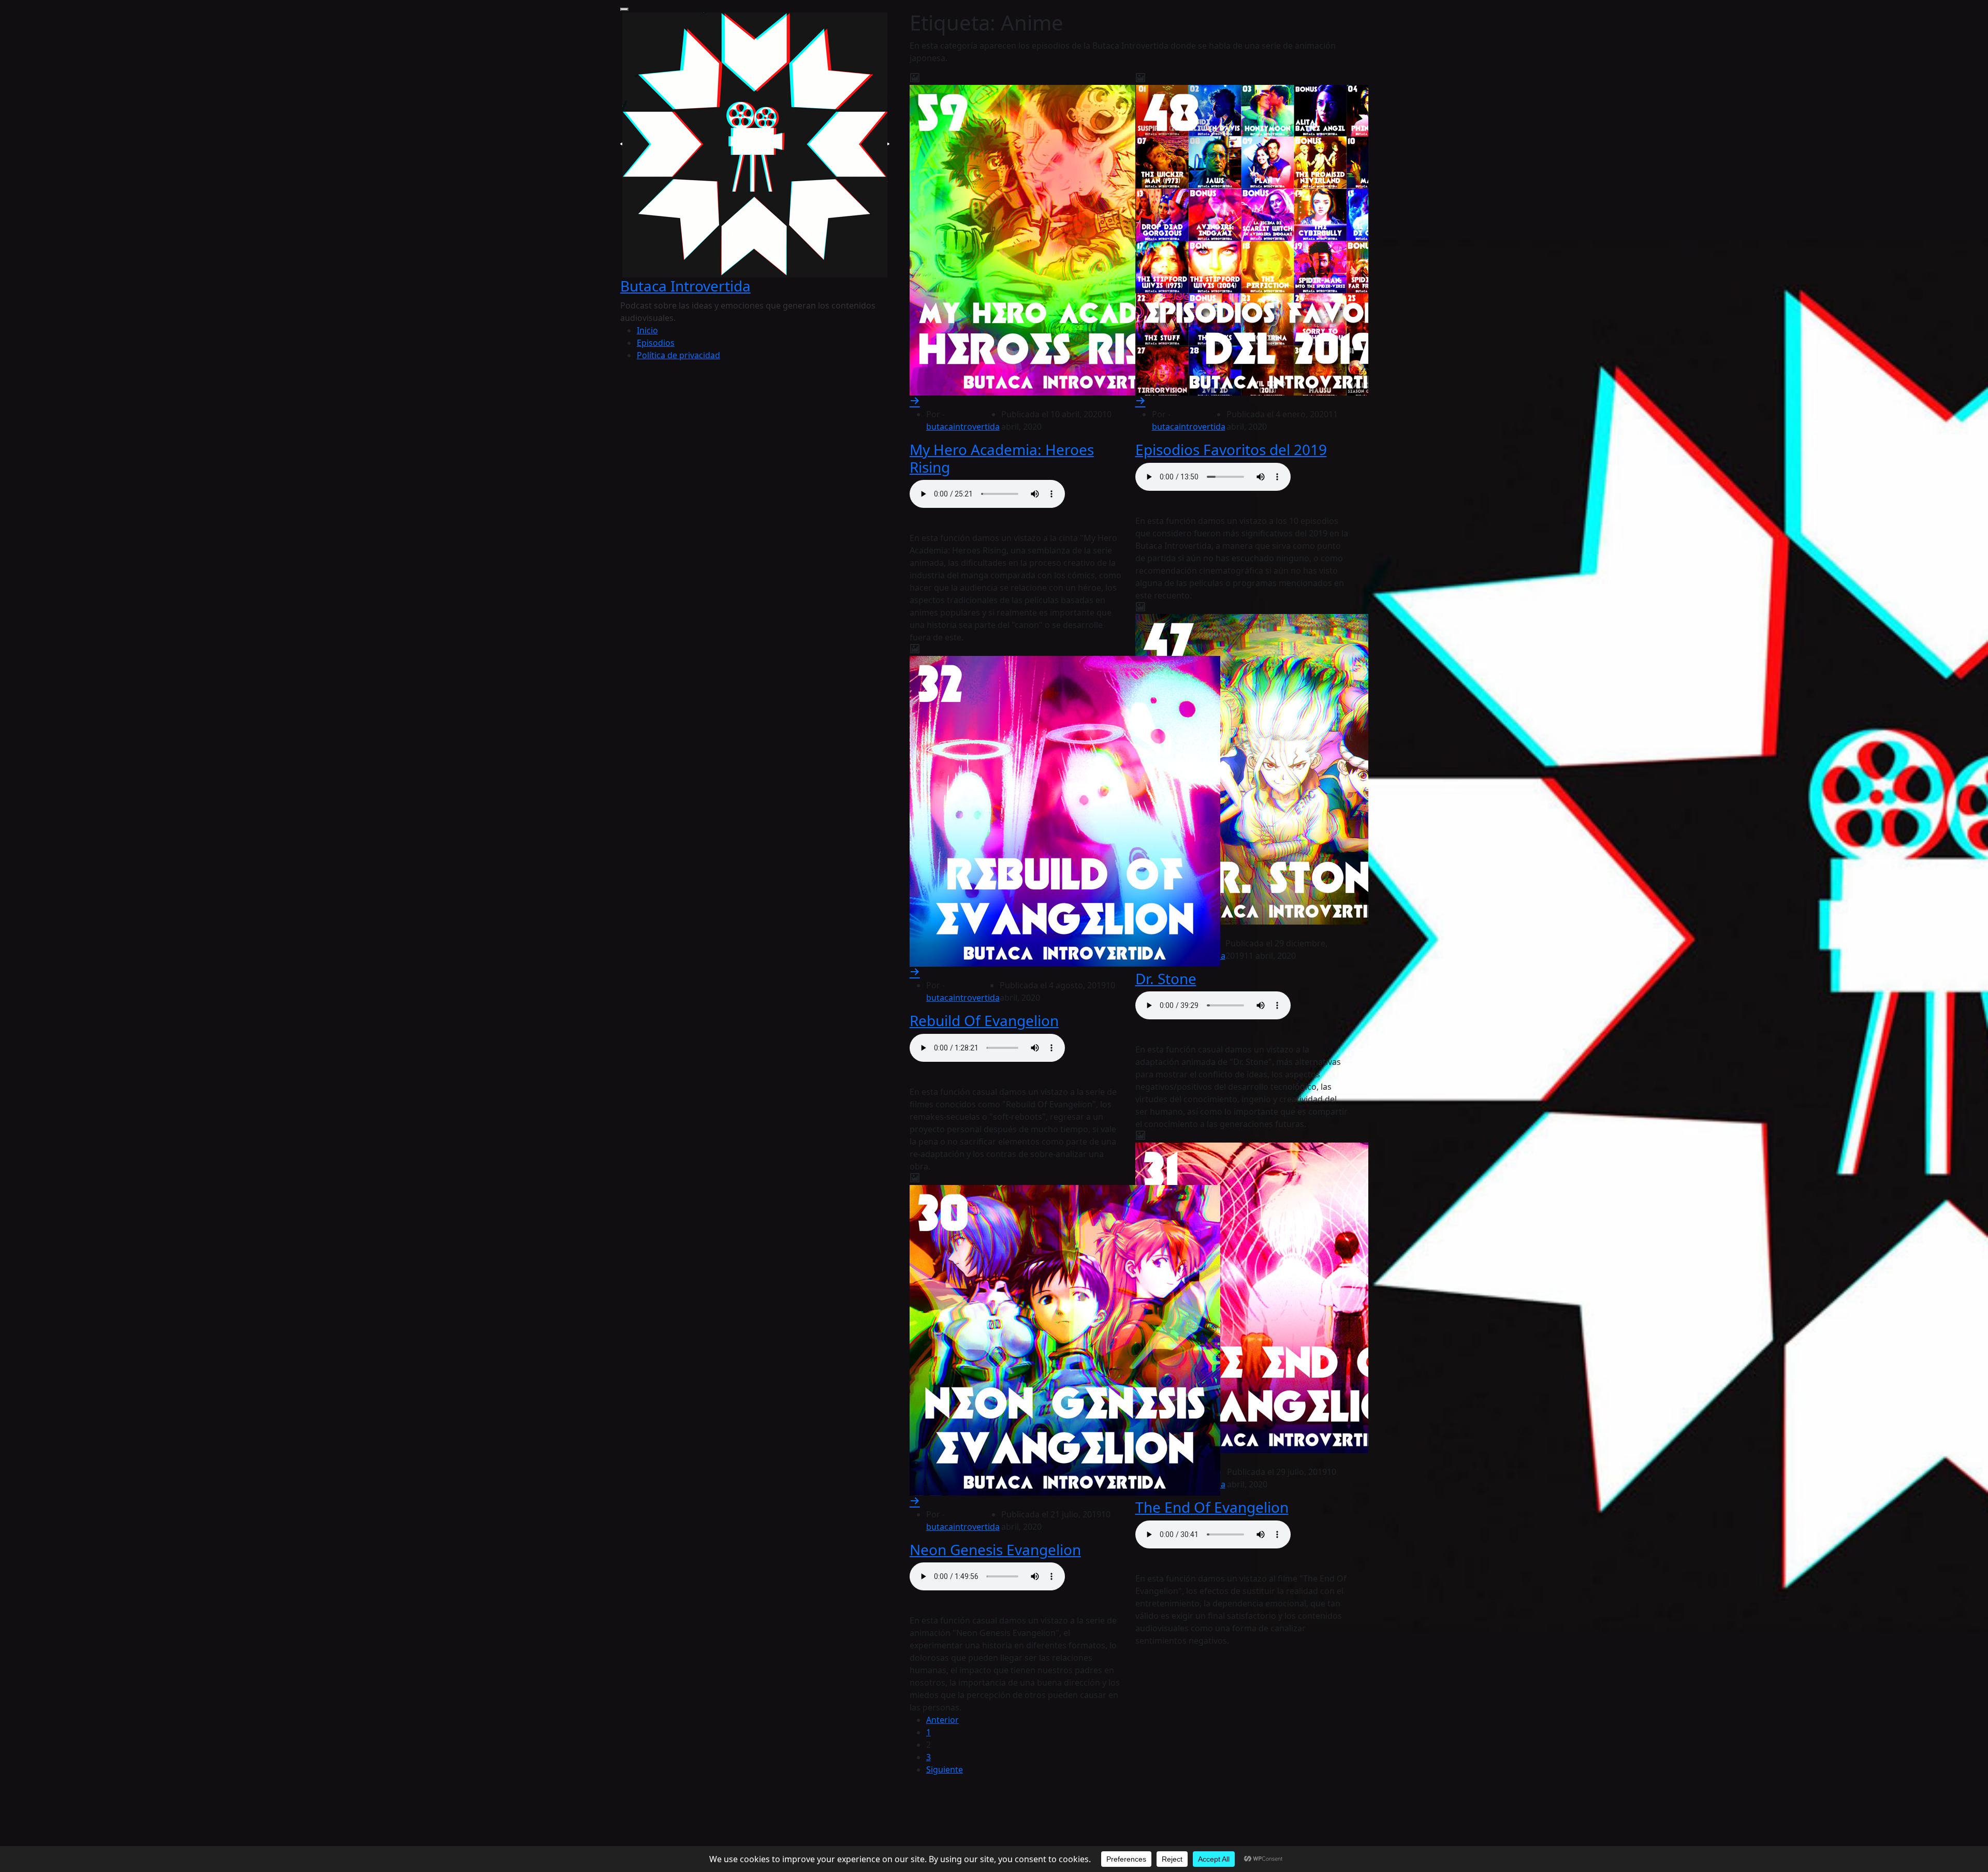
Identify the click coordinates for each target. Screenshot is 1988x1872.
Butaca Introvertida (685, 286)
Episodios (656, 343)
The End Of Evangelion (1212, 1507)
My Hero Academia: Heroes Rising (1002, 458)
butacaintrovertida (963, 427)
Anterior (942, 1720)
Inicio (647, 330)
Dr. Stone (1166, 978)
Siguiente (945, 1769)
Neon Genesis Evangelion (995, 1549)
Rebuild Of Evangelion (984, 1020)
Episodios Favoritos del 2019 (1231, 449)
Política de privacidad (678, 355)
